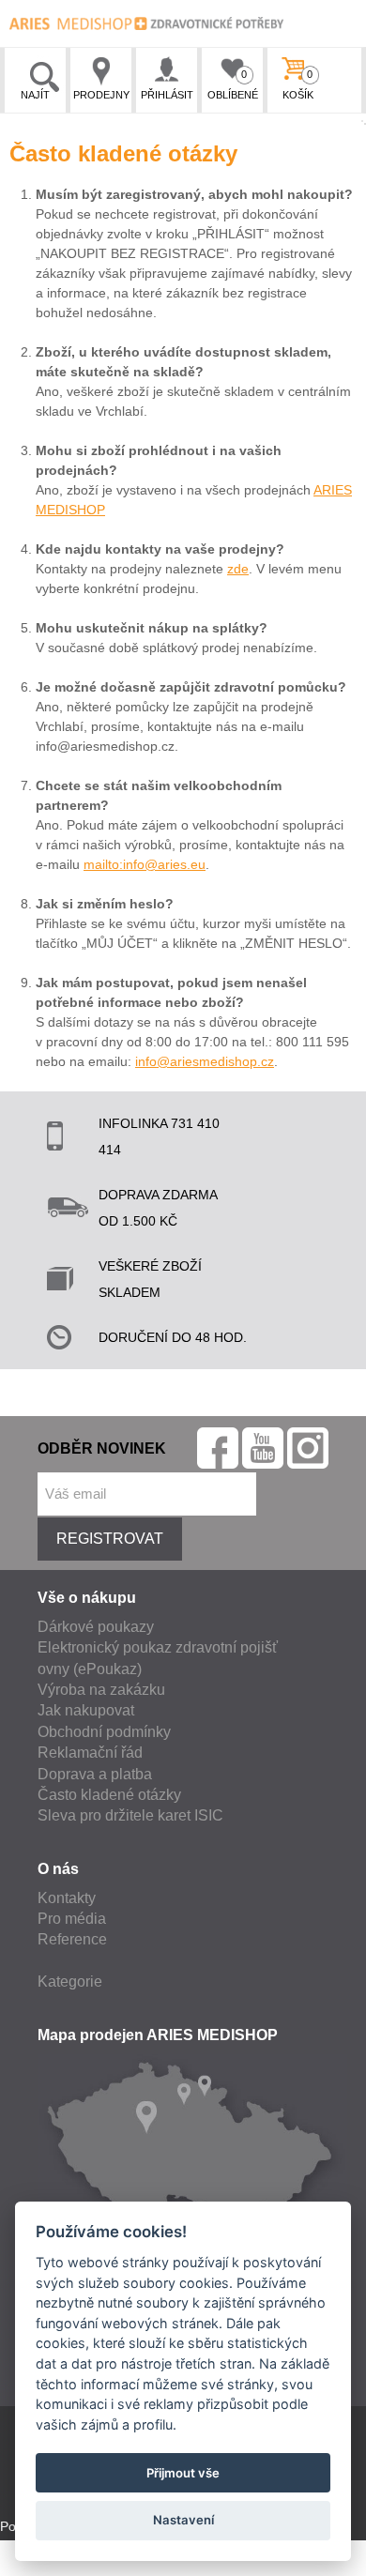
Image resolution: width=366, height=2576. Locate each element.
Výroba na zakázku (101, 1690)
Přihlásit (167, 95)
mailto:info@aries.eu (145, 864)
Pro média (72, 1919)
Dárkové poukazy (96, 1627)
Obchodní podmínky (104, 1732)
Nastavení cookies (54, 2566)
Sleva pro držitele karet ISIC (130, 1815)
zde (238, 569)
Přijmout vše (183, 2473)
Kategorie (70, 1982)
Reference (72, 1939)
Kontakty (67, 1898)
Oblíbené (233, 84)
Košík (298, 84)
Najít (35, 95)
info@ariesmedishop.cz (205, 1061)
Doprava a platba (95, 1774)
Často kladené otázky (109, 1795)
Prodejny (101, 95)
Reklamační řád (90, 1753)
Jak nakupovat (86, 1710)
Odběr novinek (102, 1448)
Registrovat (110, 1539)
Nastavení (183, 2520)
